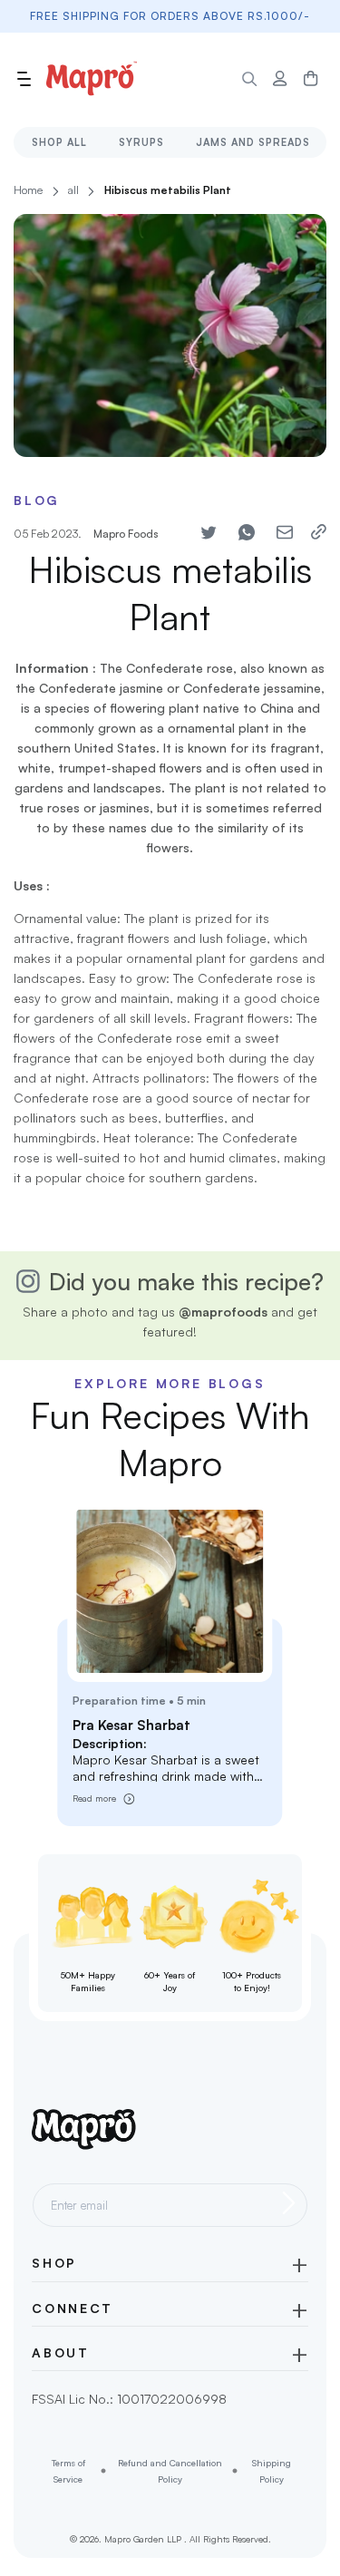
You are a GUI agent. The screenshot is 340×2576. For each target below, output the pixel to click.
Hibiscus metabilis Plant (168, 190)
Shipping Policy (272, 2471)
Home (28, 190)
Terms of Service (68, 2471)
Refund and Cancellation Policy (170, 2471)
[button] (24, 79)
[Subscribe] (288, 2202)
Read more (94, 1798)
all (73, 190)
